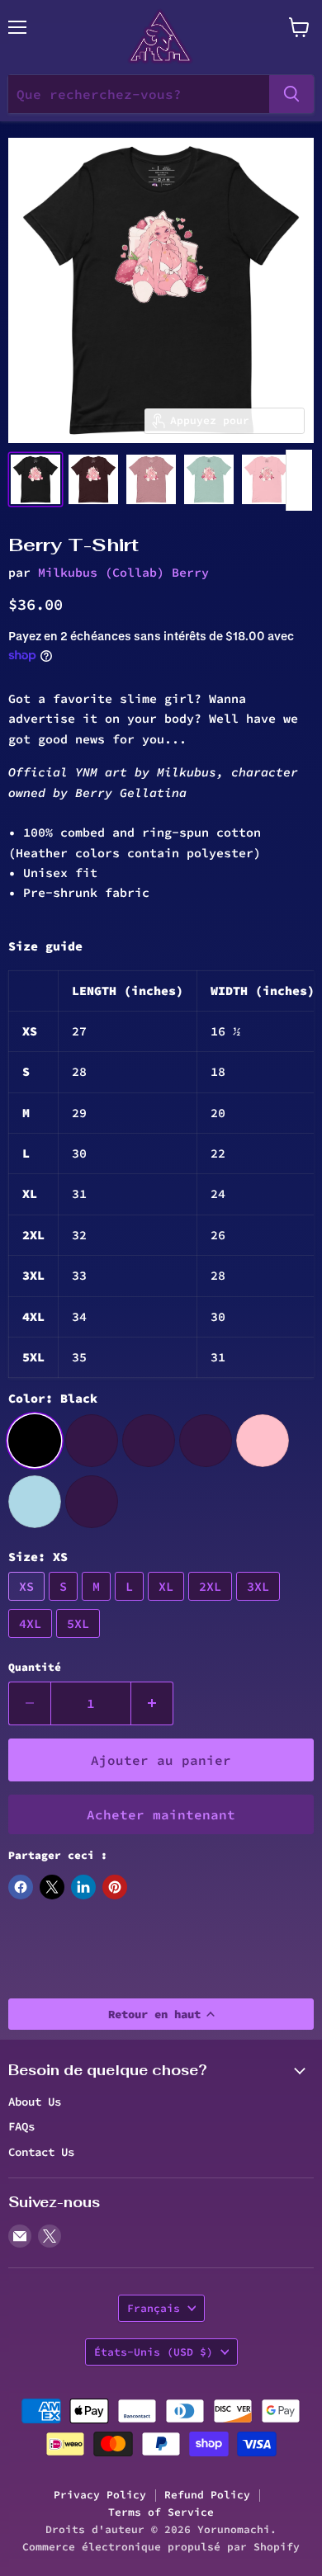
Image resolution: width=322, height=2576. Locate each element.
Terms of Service (161, 2512)
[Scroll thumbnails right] (299, 480)
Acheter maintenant (161, 1814)
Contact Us (41, 2152)
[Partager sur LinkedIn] (83, 1887)
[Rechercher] (291, 94)
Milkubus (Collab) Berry (123, 572)
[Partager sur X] (52, 1887)
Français (154, 2308)
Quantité (35, 1667)
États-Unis (154, 2352)
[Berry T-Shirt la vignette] (36, 479)
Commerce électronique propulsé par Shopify (161, 2547)
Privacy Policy (100, 2495)
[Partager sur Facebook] (21, 1887)
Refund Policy (207, 2495)
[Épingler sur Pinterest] (115, 1887)
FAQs (21, 2126)
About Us (35, 2102)
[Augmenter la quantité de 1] (152, 1703)
